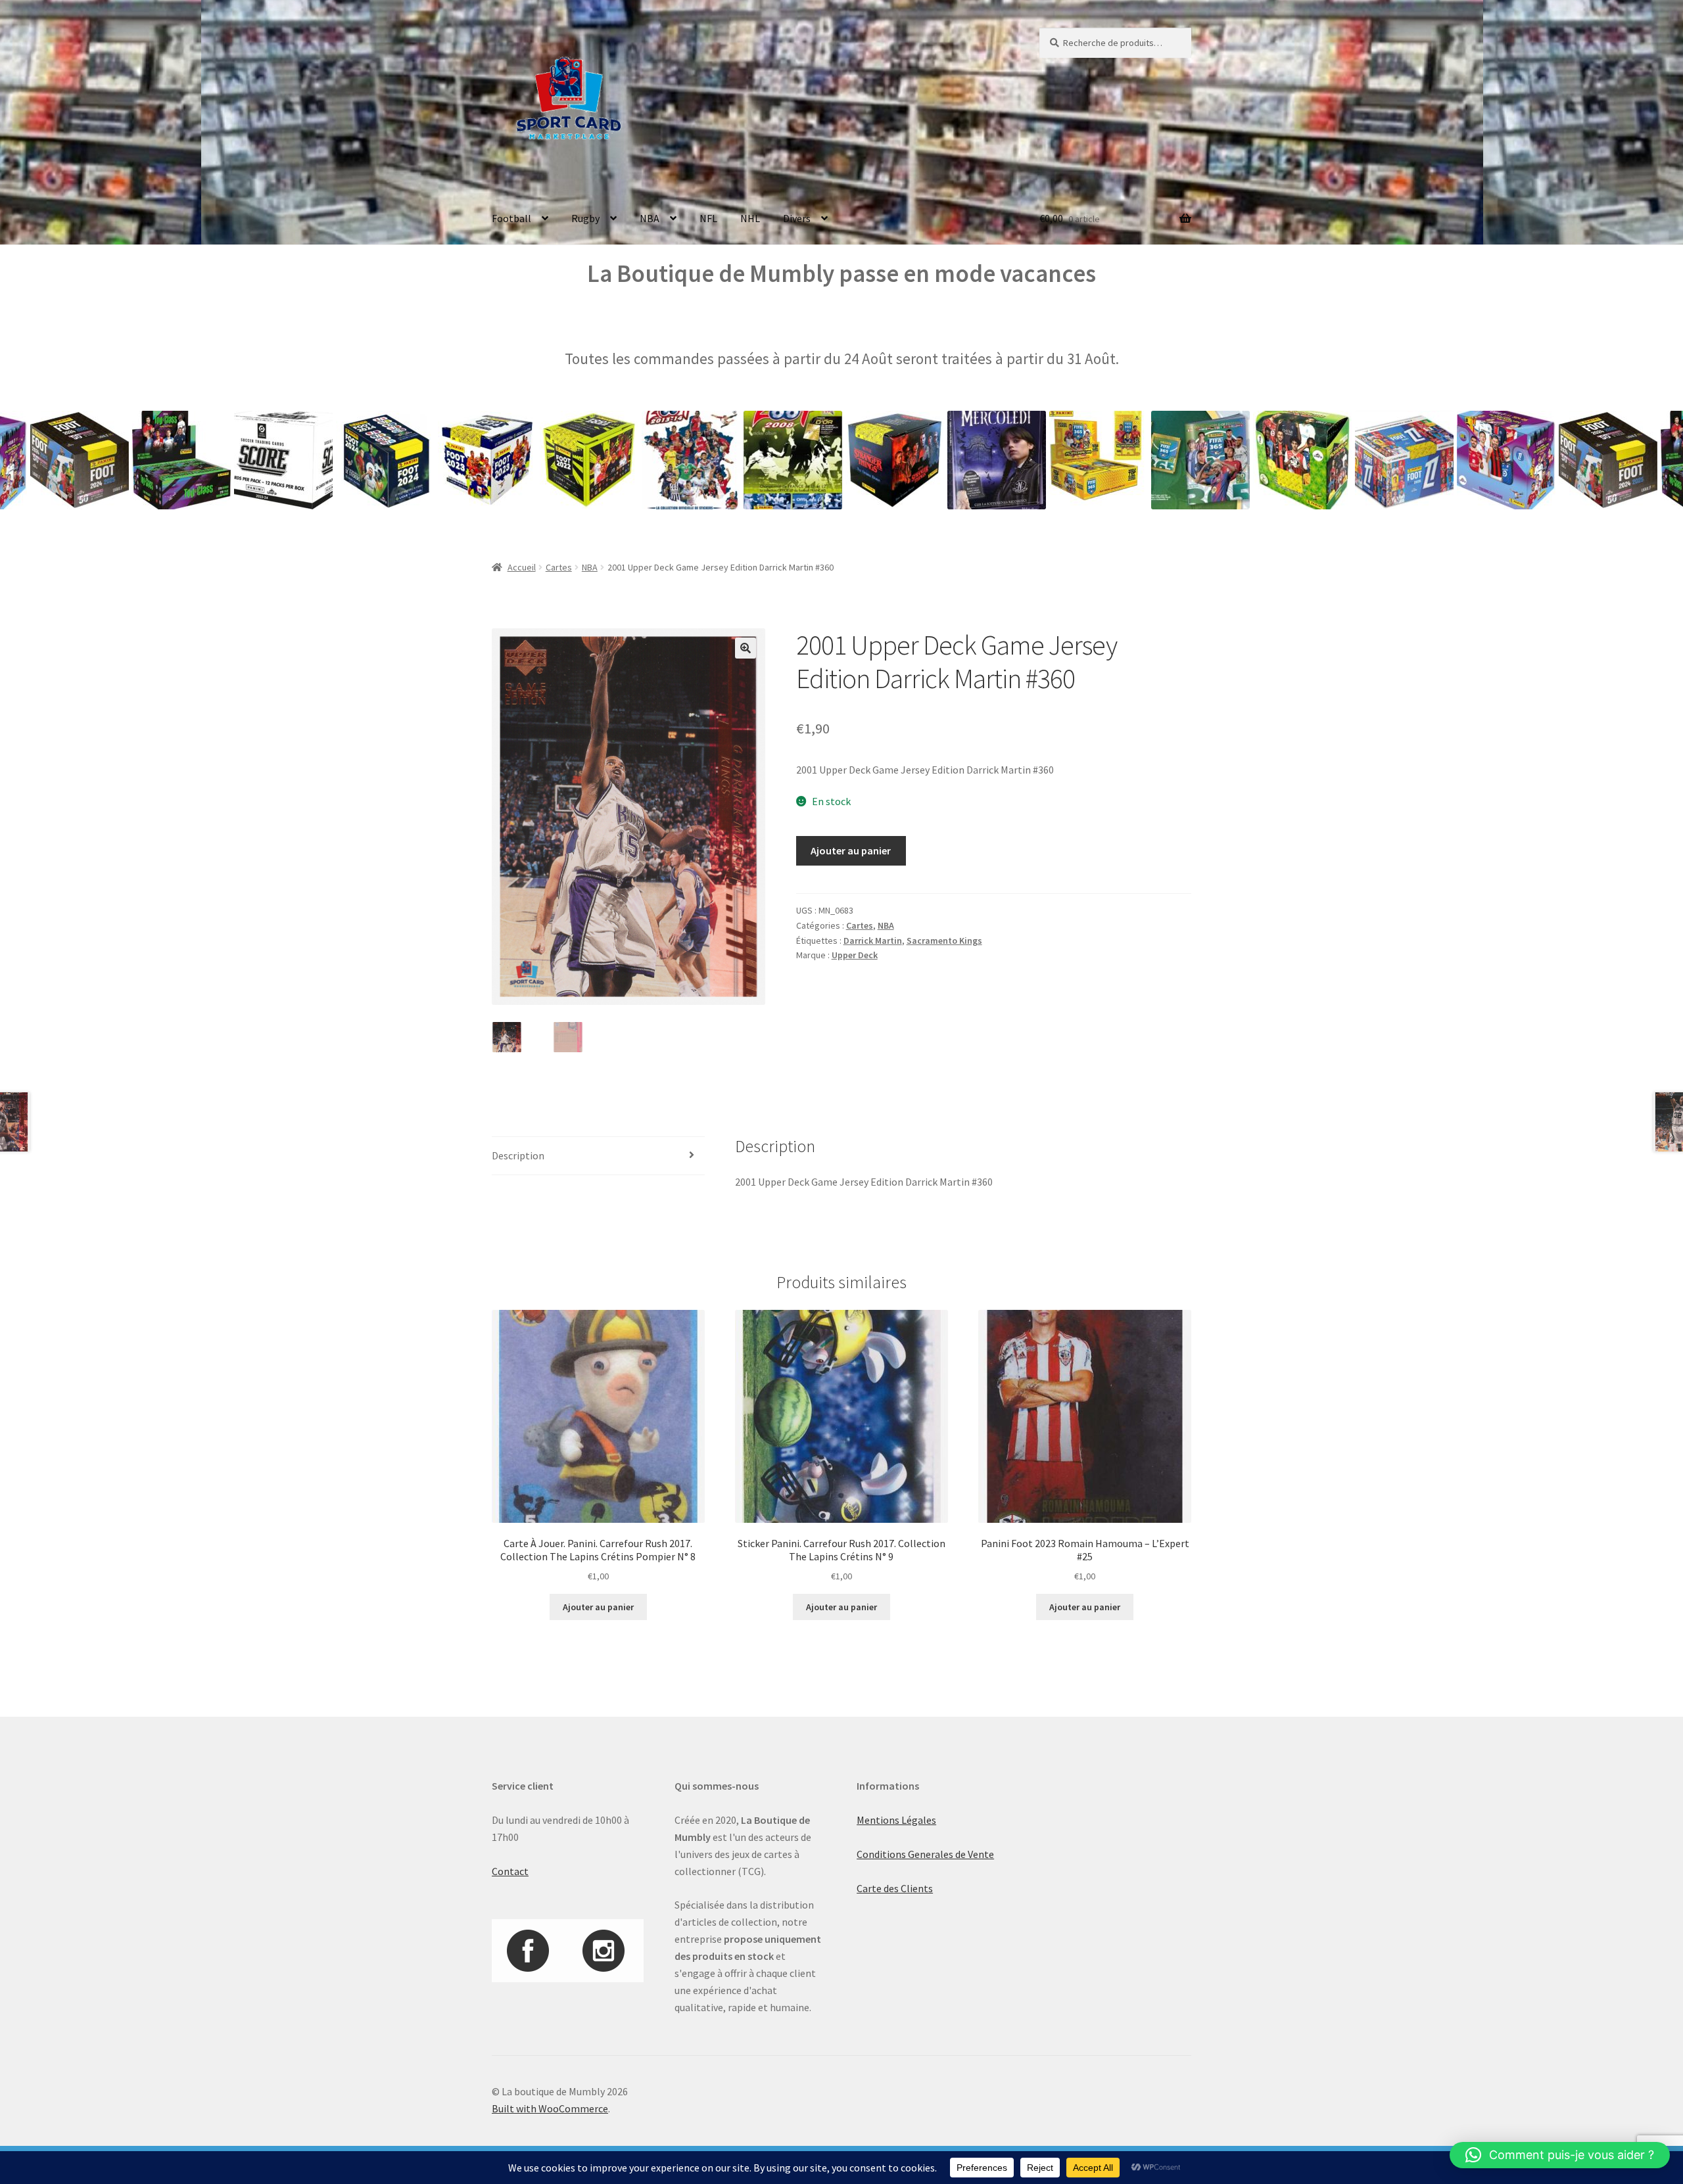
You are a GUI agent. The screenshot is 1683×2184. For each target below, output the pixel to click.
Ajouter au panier (851, 850)
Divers (797, 218)
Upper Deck (855, 955)
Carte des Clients (895, 1888)
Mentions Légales (896, 1820)
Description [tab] (518, 1155)
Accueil (522, 567)
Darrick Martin (873, 941)
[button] (746, 648)
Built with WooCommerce (550, 2108)
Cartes (559, 567)
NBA (650, 218)
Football (511, 218)
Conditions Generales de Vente (925, 1854)
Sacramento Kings (944, 941)
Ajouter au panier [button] (598, 1607)
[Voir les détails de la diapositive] (87, 460)
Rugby (585, 218)
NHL (750, 218)
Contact (510, 1871)
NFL (708, 218)
